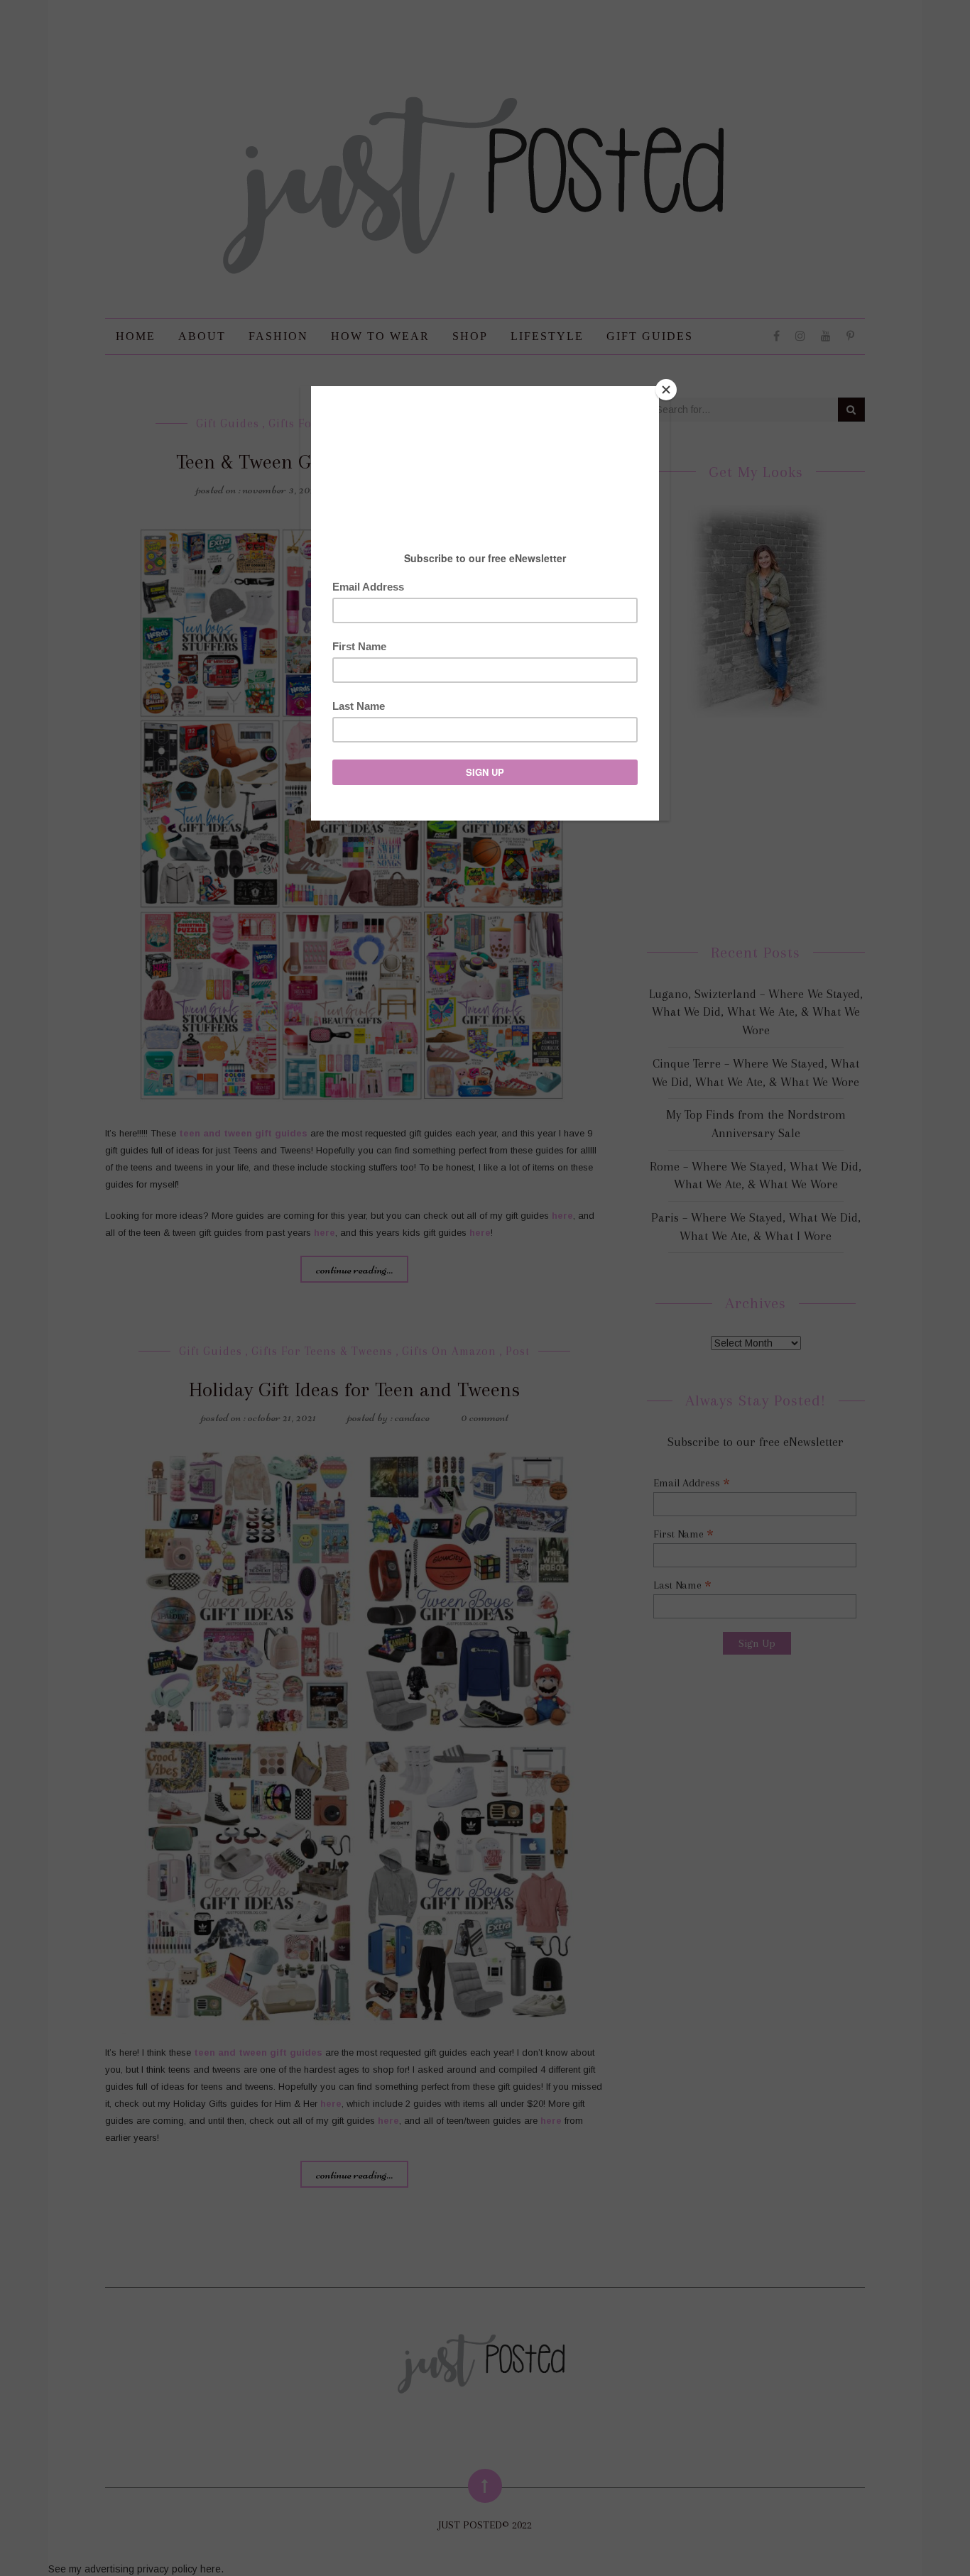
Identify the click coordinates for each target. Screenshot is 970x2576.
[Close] (666, 390)
